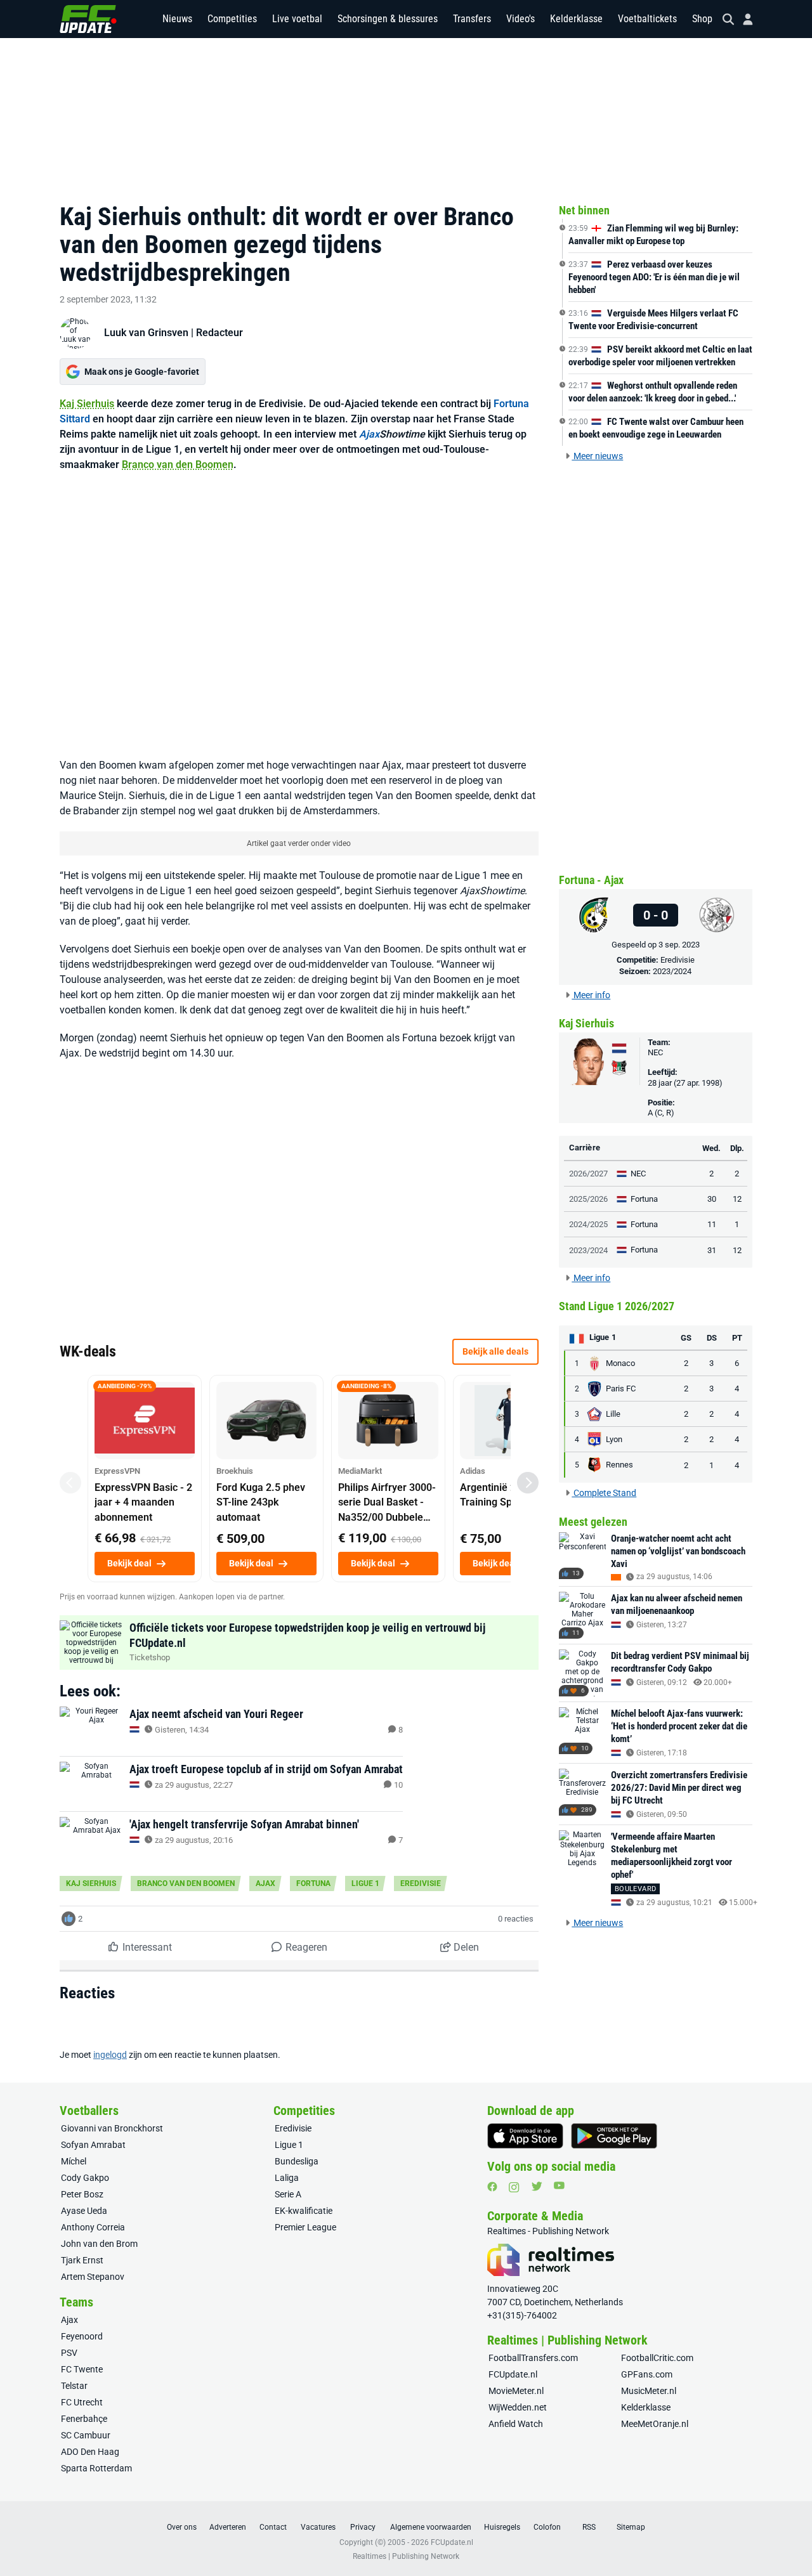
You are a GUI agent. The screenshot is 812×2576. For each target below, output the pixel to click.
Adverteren (228, 2527)
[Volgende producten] (528, 1483)
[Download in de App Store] (525, 2136)
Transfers (472, 19)
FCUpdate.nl (513, 2374)
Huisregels (502, 2527)
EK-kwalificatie (304, 2211)
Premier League (305, 2227)
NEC (655, 1052)
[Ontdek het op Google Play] (614, 2136)
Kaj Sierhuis (87, 404)
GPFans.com (647, 2374)
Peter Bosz (82, 2194)
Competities (232, 19)
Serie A (288, 2194)
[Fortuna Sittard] (594, 915)
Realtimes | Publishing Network (406, 2556)
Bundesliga (297, 2161)
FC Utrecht (82, 2402)
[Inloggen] (743, 19)
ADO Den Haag (90, 2452)
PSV (69, 2353)
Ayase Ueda (84, 2211)
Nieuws (177, 19)
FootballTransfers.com (533, 2358)
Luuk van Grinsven (146, 333)
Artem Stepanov (93, 2277)
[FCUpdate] (88, 19)
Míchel (74, 2161)
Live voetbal (297, 19)
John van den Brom (99, 2244)
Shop (702, 19)
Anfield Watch (516, 2424)
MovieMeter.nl (516, 2391)
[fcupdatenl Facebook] (492, 2187)
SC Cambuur (86, 2435)
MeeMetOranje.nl (655, 2424)
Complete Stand (604, 1493)
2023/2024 (672, 971)
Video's (521, 19)
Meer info (591, 995)
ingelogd (110, 2055)
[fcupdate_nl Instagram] (514, 2187)
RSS (589, 2527)
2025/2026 (588, 1199)
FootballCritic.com (657, 2358)
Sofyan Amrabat (93, 2145)
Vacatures (318, 2527)
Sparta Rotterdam (96, 2468)
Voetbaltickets (647, 19)
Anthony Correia (93, 2227)
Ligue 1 (365, 1883)
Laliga (287, 2178)
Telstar (74, 2386)
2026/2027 (588, 1174)
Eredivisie (421, 1883)
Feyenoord (82, 2336)
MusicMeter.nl (649, 2391)
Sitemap (631, 2527)
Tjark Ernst (82, 2260)
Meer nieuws (597, 456)
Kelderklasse (576, 19)
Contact (273, 2527)
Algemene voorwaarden (431, 2527)
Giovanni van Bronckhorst (112, 2128)
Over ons (182, 2527)
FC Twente (82, 2369)
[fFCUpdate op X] (537, 2186)
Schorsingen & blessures (388, 19)
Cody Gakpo (85, 2178)
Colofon (547, 2527)
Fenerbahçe (84, 2419)
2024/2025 (588, 1224)
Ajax (369, 434)
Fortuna (313, 1883)
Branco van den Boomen (178, 465)
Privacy (363, 2527)
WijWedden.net (518, 2407)
